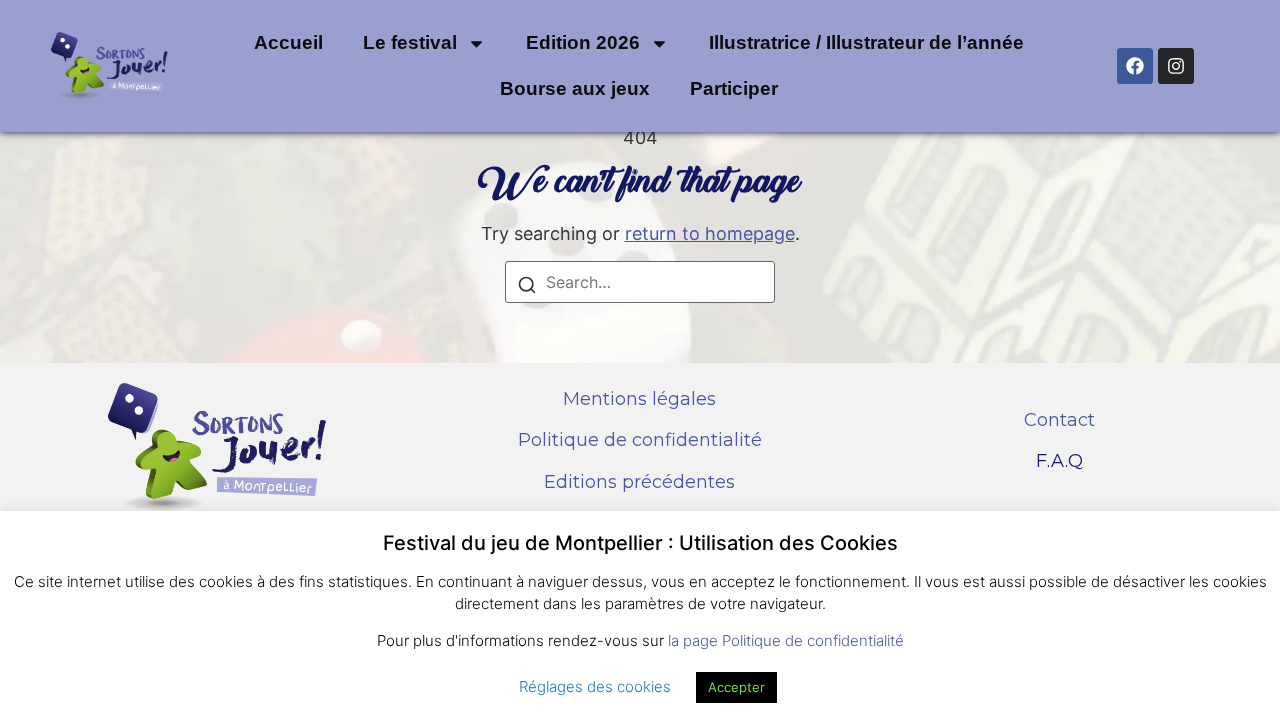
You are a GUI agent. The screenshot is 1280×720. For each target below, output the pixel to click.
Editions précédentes (639, 482)
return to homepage (710, 233)
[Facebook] (1135, 66)
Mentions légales (639, 399)
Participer (734, 88)
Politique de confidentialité (640, 440)
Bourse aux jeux (575, 88)
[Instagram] (1176, 66)
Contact (1059, 420)
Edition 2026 (583, 42)
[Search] (527, 287)
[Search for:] (640, 282)
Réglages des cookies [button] (595, 686)
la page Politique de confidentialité (786, 640)
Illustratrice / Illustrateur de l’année (866, 42)
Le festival (410, 42)
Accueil (288, 42)
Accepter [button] (736, 687)
